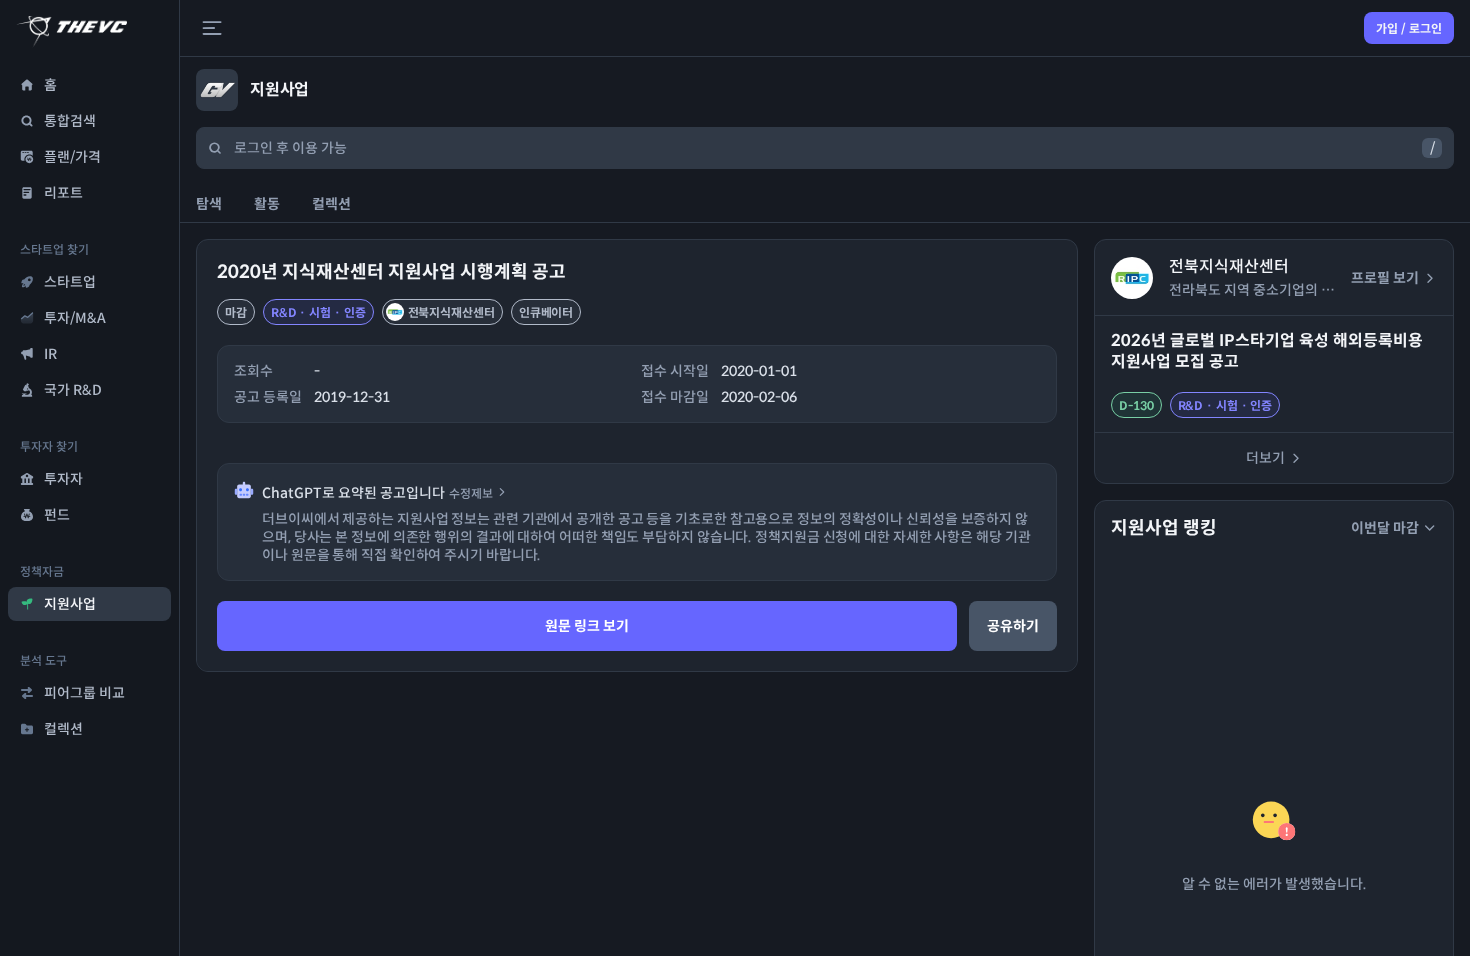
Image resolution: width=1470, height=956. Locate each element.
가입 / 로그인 (1409, 28)
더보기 (1265, 458)
